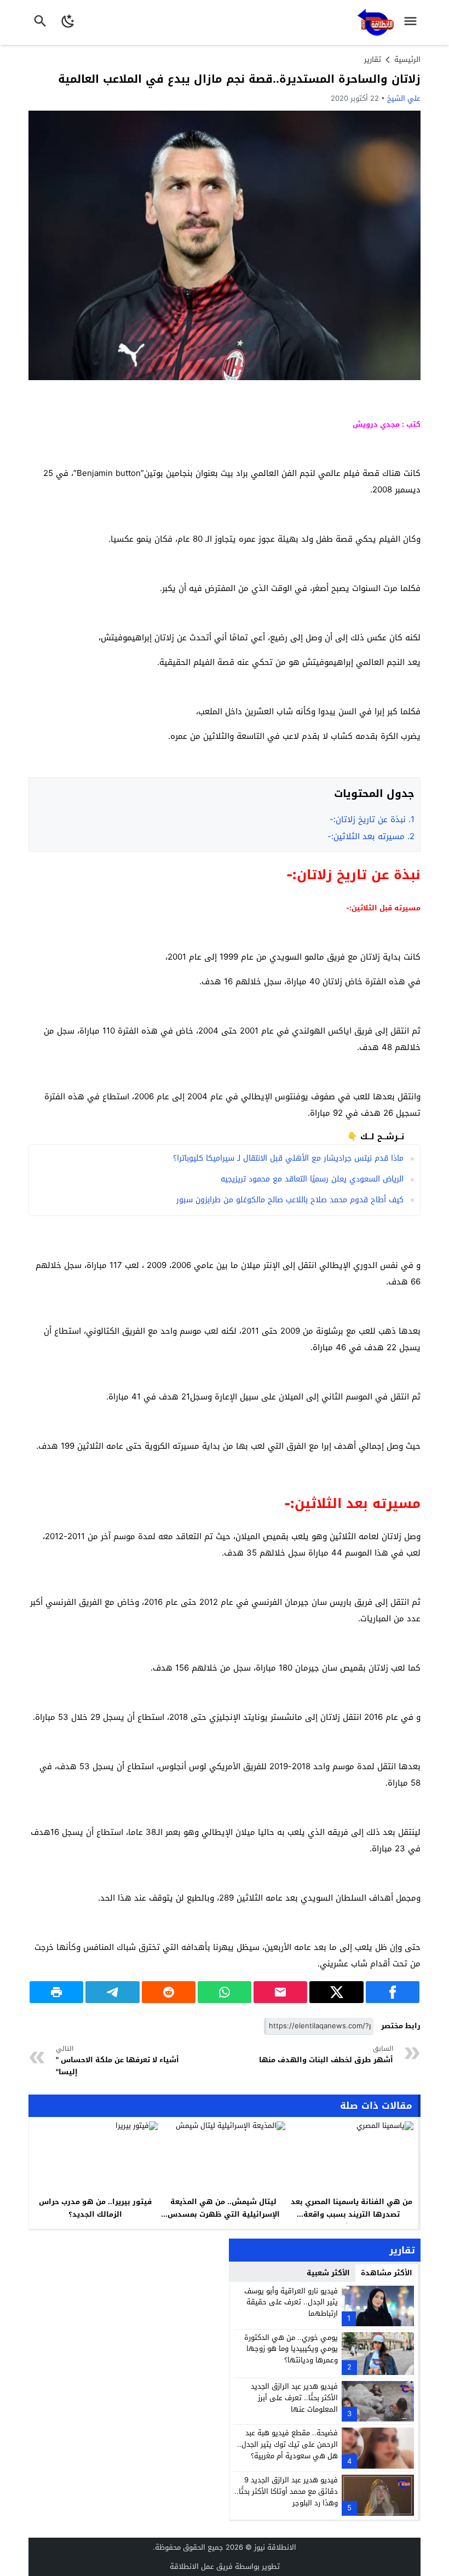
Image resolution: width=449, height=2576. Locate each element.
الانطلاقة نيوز (275, 2547)
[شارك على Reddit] (169, 1992)
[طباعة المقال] (56, 1992)
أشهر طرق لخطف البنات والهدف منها (325, 2055)
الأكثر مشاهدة (387, 2273)
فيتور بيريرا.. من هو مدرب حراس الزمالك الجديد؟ (95, 2208)
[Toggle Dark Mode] (68, 22)
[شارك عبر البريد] (280, 1992)
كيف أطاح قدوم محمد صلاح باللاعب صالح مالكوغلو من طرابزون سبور (290, 1200)
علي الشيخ (404, 98)
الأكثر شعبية (328, 2273)
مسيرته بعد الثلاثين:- (371, 836)
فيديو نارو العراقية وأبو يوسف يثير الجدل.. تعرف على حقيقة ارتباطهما (291, 2302)
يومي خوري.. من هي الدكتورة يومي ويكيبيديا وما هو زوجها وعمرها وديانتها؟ (291, 2349)
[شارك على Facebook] (393, 1992)
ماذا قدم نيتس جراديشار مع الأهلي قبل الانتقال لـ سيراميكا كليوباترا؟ (288, 1158)
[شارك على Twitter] (336, 1992)
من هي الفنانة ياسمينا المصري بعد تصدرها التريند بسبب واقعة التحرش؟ (352, 2214)
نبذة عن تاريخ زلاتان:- (372, 819)
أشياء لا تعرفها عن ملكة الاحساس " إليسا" (117, 2061)
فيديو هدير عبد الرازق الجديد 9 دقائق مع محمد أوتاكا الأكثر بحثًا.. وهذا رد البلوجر (286, 2491)
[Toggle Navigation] (413, 22)
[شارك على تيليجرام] (112, 1992)
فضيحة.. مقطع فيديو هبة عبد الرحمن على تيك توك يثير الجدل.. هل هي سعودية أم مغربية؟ (287, 2444)
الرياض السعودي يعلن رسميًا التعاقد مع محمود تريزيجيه (312, 1179)
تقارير (373, 59)
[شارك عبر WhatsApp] (225, 1992)
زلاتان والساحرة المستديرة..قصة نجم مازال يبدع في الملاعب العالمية (239, 79)
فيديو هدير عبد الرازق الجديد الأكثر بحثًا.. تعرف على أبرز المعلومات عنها (294, 2398)
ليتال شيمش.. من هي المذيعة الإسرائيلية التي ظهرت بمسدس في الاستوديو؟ (224, 2214)
